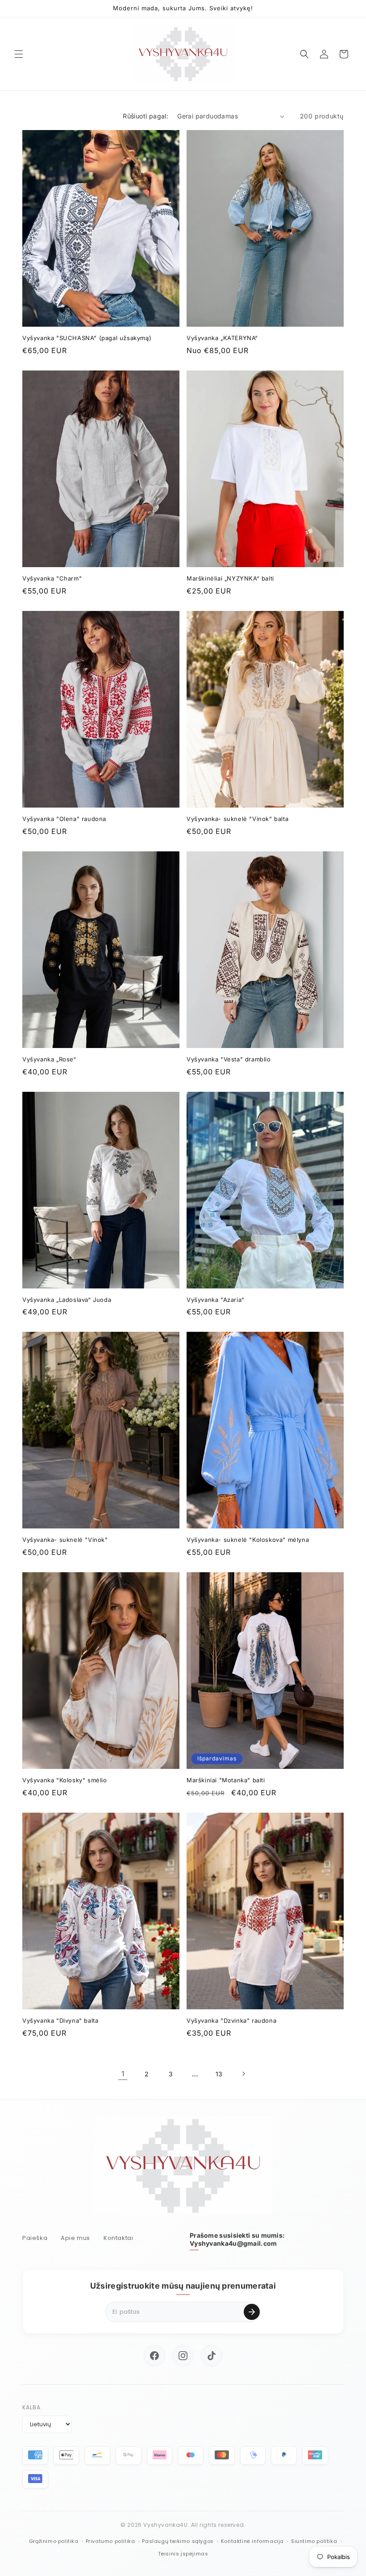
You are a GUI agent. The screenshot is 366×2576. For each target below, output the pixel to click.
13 (219, 2074)
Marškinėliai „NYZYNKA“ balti (230, 578)
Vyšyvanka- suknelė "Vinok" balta (237, 819)
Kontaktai (118, 2238)
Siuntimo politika (314, 2541)
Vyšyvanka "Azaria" (216, 1300)
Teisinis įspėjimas (183, 2554)
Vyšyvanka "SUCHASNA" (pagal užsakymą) (87, 338)
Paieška (35, 2238)
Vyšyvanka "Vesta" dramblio (229, 1059)
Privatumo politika (110, 2541)
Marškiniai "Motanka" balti (226, 1780)
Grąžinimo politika (54, 2541)
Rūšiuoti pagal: (146, 116)
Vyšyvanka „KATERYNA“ (222, 338)
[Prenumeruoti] (252, 2312)
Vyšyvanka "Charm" (52, 578)
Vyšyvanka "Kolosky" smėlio (65, 1780)
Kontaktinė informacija (252, 2541)
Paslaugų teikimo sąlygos (178, 2541)
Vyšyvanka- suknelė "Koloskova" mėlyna (248, 1540)
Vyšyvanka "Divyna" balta (60, 2020)
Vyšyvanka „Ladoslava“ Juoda (67, 1300)
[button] (19, 54)
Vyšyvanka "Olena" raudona (64, 819)
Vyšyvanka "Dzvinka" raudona (231, 2020)
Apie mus (75, 2238)
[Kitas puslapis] (243, 2074)
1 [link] (123, 2074)
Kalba (31, 2407)
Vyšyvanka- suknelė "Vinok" (65, 1540)
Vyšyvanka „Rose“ (49, 1059)
